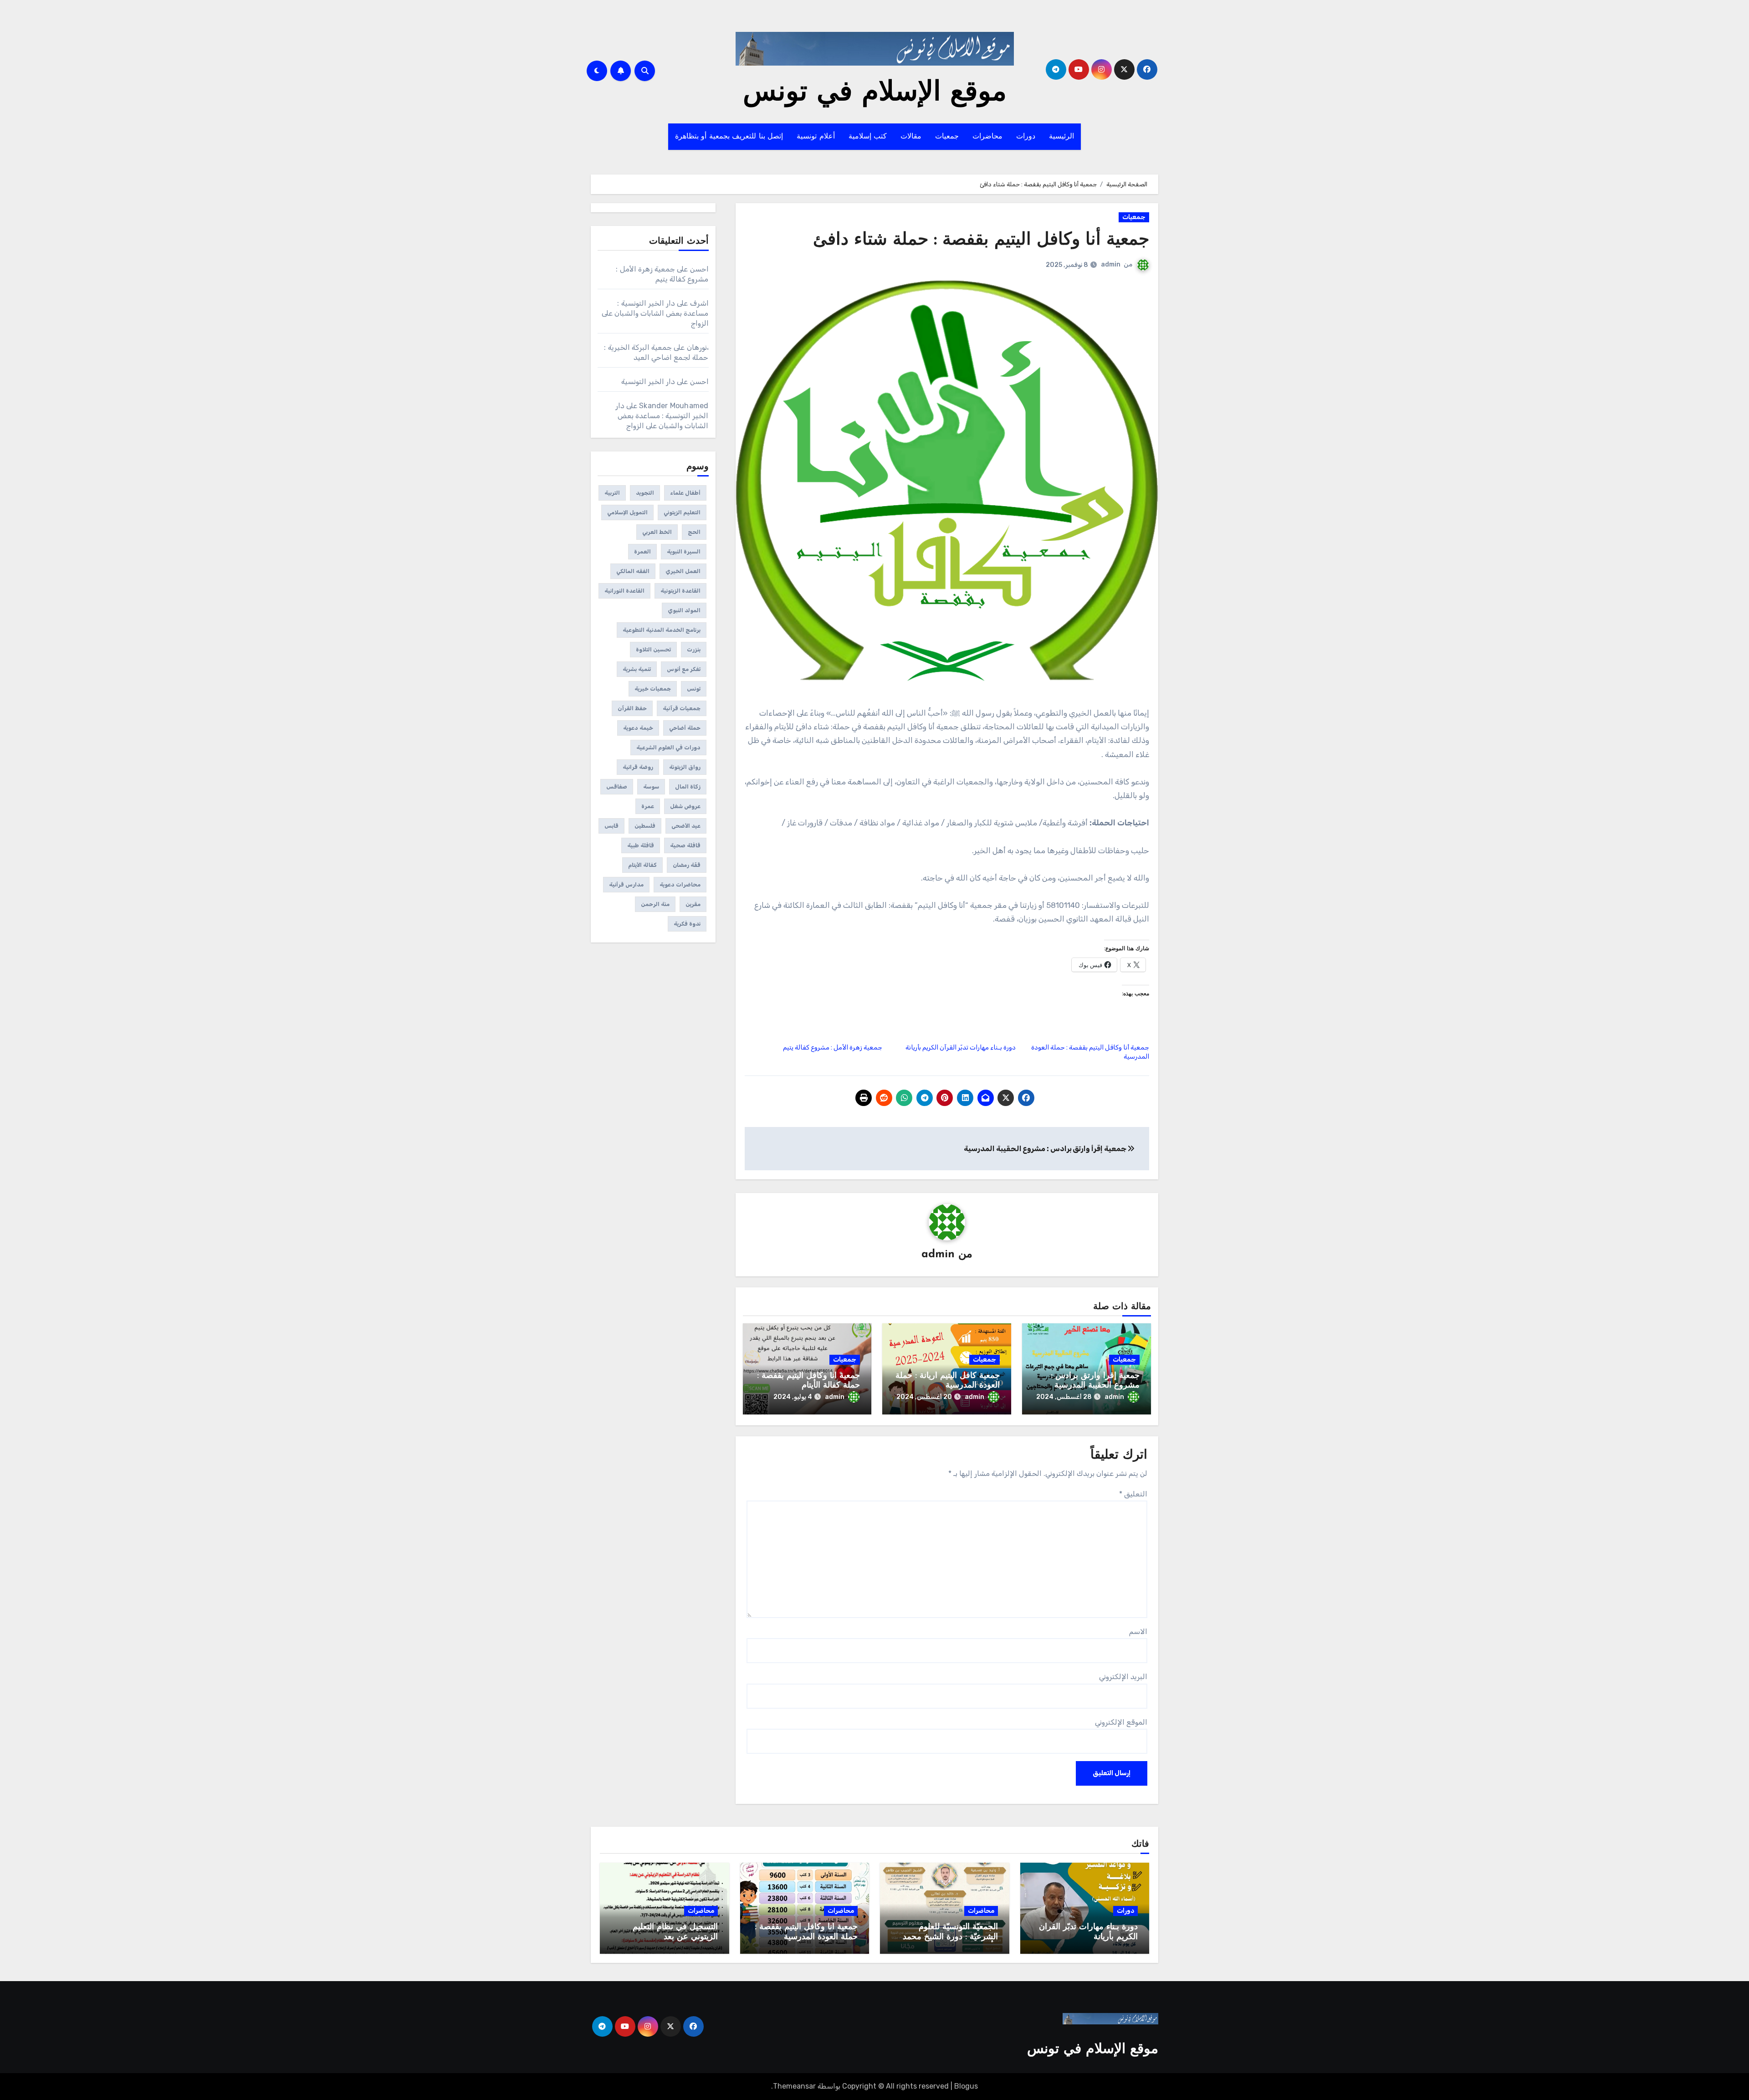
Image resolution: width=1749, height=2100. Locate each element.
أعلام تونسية (816, 137)
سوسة (651, 787)
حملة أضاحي (685, 728)
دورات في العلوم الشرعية (668, 748)
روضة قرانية (638, 767)
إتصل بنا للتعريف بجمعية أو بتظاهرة (729, 137)
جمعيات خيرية (653, 689)
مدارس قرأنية (626, 885)
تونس (694, 689)
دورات (1026, 137)
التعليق (1133, 1494)
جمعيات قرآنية (682, 708)
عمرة (648, 806)
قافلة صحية (685, 845)
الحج (694, 532)
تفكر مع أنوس (684, 669)
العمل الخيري (683, 571)
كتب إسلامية (868, 137)
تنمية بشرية (637, 669)
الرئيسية (1061, 137)
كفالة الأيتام (642, 865)
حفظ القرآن (632, 708)
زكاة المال (688, 787)
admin (1111, 264)
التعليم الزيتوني (682, 512)
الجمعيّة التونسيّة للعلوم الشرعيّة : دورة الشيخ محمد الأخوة (950, 1937)
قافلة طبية (641, 845)
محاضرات (987, 137)
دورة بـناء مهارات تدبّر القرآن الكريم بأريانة (961, 1047)
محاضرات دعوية (680, 885)
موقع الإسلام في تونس (875, 93)
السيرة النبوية (684, 552)
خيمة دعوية (638, 728)
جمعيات (947, 137)
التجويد (645, 493)
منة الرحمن (655, 904)
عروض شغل (685, 806)
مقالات (911, 137)
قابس (611, 826)
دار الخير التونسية (648, 382)
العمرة (642, 552)
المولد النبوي (684, 610)
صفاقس (617, 787)
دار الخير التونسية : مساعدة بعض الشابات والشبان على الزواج (655, 313)
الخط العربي (657, 532)
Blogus (966, 2086)
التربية (612, 493)
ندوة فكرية (687, 924)
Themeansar (794, 2086)
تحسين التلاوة (653, 650)
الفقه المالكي (633, 571)
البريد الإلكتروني (1123, 1677)
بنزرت (694, 650)
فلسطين (645, 826)
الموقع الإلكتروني (1121, 1722)
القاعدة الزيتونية (680, 591)
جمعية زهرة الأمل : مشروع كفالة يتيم (833, 1047)
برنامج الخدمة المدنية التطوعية (662, 630)
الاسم (1138, 1631)
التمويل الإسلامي (627, 512)
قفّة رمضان (687, 865)
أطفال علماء (685, 493)
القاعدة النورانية (624, 591)
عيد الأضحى (686, 826)
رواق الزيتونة (685, 767)
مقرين (693, 904)
